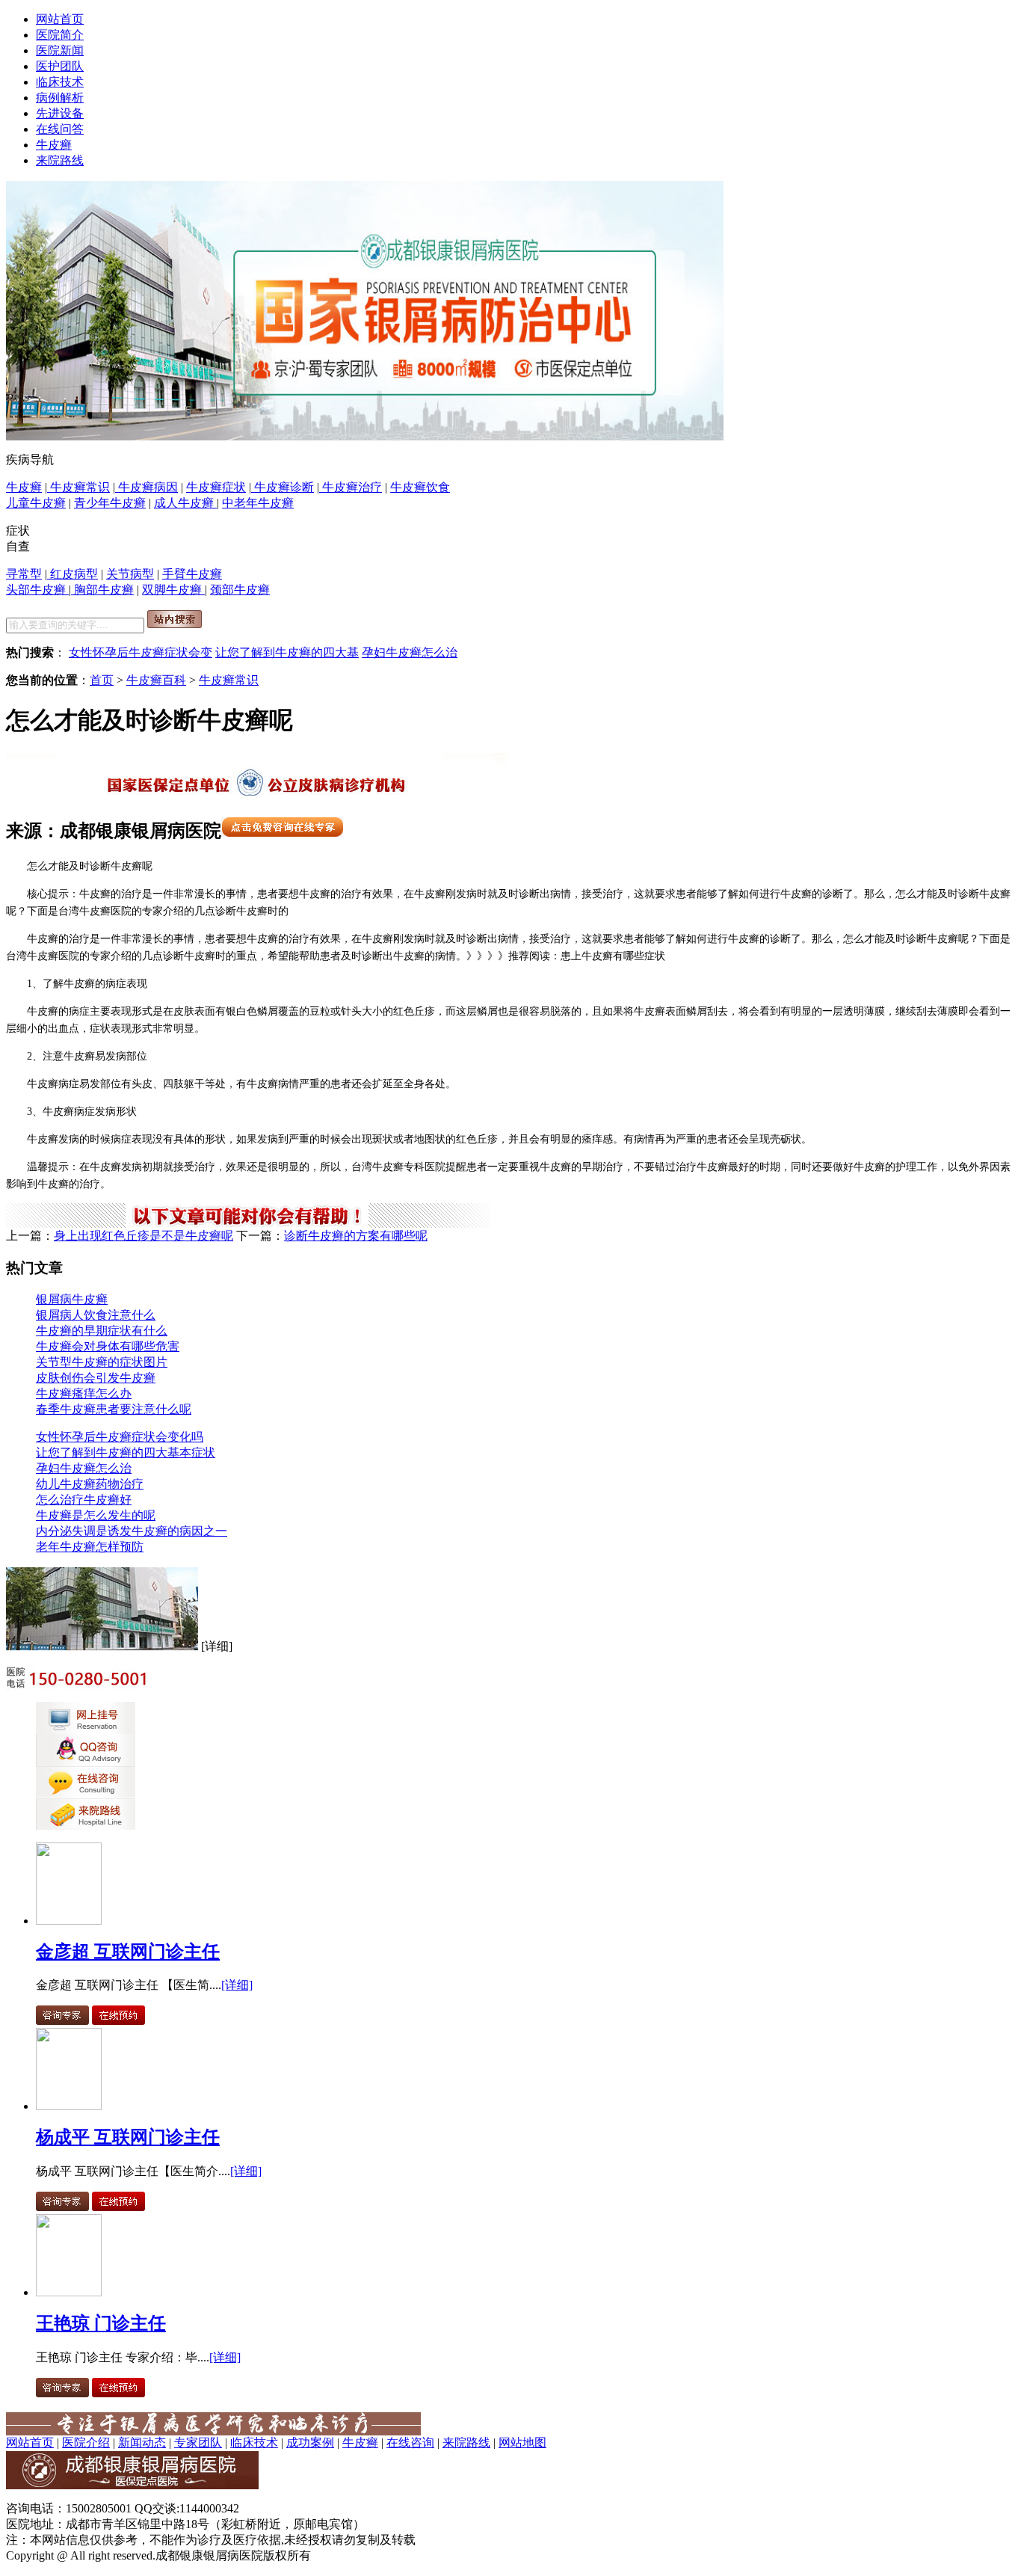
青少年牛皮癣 (110, 503)
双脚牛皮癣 (173, 590)
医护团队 (60, 66)
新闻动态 (142, 2443)
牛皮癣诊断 (283, 487)
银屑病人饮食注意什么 (96, 1315)
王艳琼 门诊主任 (101, 2323)
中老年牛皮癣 (258, 503)
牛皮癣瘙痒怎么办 (84, 1393)
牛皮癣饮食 (420, 487)
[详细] (237, 1985)
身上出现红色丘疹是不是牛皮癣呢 (144, 1236)
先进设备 (60, 113)
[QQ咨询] (86, 1762)
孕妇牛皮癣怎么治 (410, 652)
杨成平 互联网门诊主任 (128, 2137)
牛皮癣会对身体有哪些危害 (108, 1346)
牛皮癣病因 (146, 487)
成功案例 (310, 2443)
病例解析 (60, 98)
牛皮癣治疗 (351, 487)
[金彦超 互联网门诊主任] (69, 1921)
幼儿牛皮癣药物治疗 (90, 1484)
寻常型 (24, 574)
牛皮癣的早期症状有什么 (102, 1331)
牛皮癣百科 (156, 680)
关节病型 (130, 574)
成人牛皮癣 (185, 503)
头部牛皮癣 (37, 590)
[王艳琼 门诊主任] (69, 2292)
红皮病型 (73, 574)
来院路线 (60, 160)
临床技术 (60, 82)
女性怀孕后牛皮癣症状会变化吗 (120, 1437)
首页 (102, 680)
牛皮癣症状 (216, 487)
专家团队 (198, 2443)
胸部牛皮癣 (102, 590)
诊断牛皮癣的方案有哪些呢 (356, 1236)
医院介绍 (86, 2443)
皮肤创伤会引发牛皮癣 (96, 1378)
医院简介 (60, 35)
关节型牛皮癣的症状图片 (102, 1362)
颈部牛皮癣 (240, 590)
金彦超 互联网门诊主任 (128, 1952)
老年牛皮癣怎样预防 (90, 1547)
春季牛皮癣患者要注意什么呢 (114, 1409)
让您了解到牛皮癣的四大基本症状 (126, 1453)
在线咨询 (410, 2443)
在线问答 (60, 129)
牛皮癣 (54, 145)
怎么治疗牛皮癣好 (84, 1500)
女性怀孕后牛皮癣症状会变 (141, 652)
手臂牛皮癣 (192, 574)
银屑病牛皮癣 (72, 1299)
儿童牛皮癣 (36, 503)
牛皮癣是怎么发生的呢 (96, 1515)
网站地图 (522, 2443)
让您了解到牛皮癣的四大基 (287, 652)
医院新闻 (60, 50)
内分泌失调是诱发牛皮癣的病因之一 (132, 1531)
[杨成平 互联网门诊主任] (69, 2106)
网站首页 (60, 19)
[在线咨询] (365, 436)
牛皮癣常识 (78, 487)
